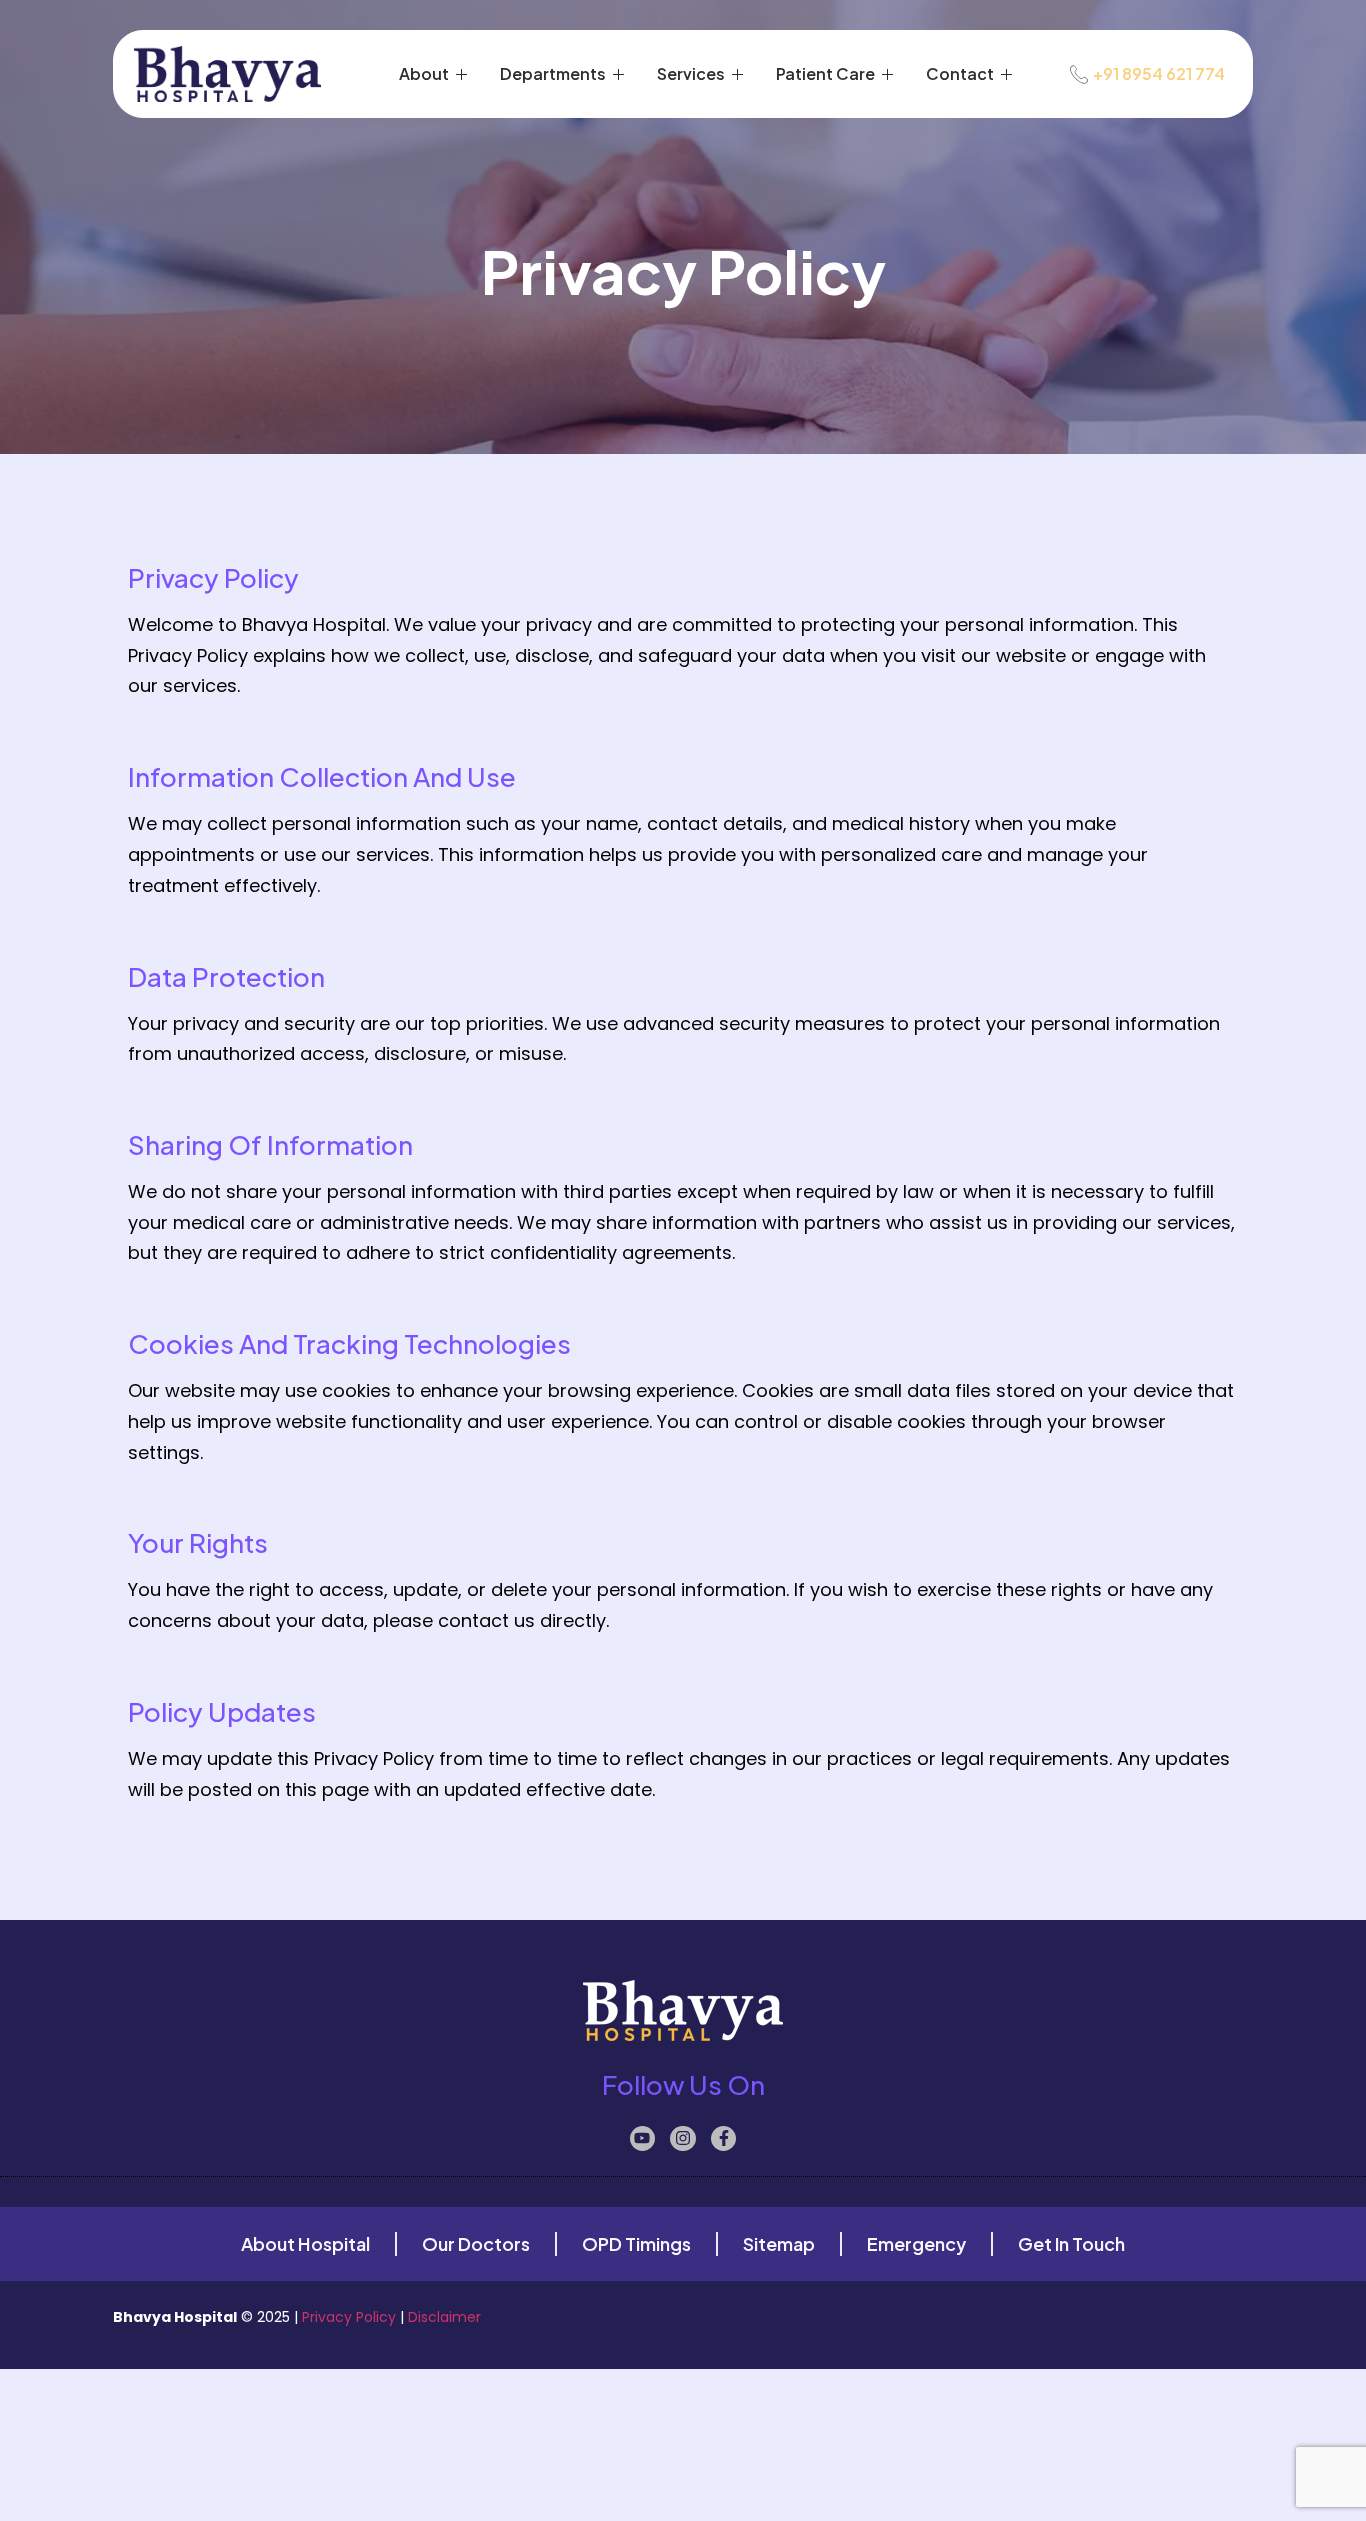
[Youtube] (643, 2139)
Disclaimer (444, 2317)
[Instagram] (683, 2139)
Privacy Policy (349, 2317)
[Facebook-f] (724, 2139)
